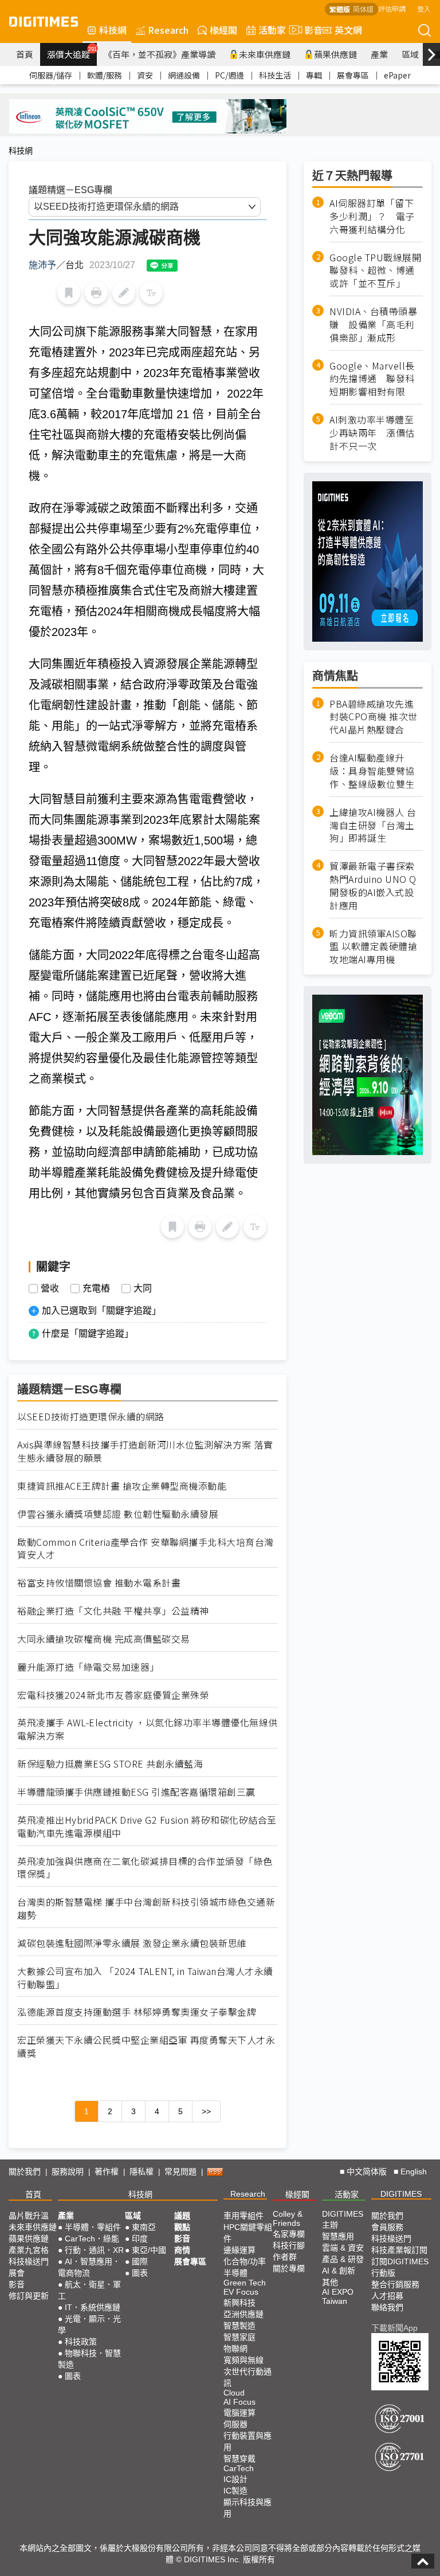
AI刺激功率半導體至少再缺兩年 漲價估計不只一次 (372, 433)
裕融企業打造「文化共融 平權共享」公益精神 (113, 1611)
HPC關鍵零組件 (248, 2233)
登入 (424, 8)
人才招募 (387, 2296)
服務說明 (68, 2171)
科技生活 (275, 75)
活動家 (272, 30)
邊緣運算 (239, 2250)
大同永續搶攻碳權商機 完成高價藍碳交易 (104, 1639)
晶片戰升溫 (29, 2216)
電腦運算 (239, 2413)
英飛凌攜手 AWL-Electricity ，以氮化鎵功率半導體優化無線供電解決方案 (148, 1729)
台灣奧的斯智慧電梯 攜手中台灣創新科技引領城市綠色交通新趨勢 (146, 1909)
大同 (143, 1289)
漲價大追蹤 (72, 53)
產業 (379, 54)
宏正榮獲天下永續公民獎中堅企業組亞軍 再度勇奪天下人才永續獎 (146, 2047)
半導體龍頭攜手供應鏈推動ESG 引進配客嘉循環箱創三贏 (136, 1792)
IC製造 (235, 2491)
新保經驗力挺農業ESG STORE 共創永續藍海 (110, 1764)
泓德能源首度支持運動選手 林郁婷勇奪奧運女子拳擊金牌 (137, 2012)
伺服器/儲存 (51, 75)
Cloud (234, 2393)
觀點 (182, 2227)
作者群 (285, 2257)
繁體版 (340, 9)
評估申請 (392, 8)
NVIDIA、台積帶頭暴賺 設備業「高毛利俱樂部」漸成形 (373, 325)
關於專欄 (289, 2268)
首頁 (25, 54)
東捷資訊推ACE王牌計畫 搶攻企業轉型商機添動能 (122, 1486)
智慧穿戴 (239, 2459)
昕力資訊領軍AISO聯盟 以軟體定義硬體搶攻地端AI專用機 (373, 947)
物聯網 (235, 2349)
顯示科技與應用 (247, 2508)
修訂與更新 (29, 2296)
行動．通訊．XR (94, 2250)
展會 (17, 2273)
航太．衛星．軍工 (89, 2290)
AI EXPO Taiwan (338, 2296)
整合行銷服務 (395, 2284)
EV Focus (241, 2292)
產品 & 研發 (343, 2259)
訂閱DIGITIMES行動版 (400, 2267)
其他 (330, 2282)
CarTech (239, 2468)
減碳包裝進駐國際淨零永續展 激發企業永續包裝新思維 (132, 1943)
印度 (140, 2239)
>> (206, 2111)
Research (168, 30)
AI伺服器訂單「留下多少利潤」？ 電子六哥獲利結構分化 (372, 216)
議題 (182, 2216)
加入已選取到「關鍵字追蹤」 (101, 1311)
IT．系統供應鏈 (93, 2307)
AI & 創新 (339, 2271)
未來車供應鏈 (265, 54)
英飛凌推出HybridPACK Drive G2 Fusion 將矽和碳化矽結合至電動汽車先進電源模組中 (147, 1827)
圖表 (73, 2376)
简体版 (363, 9)
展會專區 (353, 75)
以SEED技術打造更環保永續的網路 (91, 1417)
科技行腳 (289, 2245)
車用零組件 (243, 2216)
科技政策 (81, 2342)
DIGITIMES (401, 2194)
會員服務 (387, 2227)
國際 (140, 2261)
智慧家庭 (239, 2337)
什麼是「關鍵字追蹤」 (88, 1334)
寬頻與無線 (243, 2360)
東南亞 (144, 2227)
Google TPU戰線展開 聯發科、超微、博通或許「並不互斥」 (376, 271)
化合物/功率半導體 (245, 2267)
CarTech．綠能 (92, 2239)
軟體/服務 (105, 75)
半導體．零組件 (93, 2227)
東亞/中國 (149, 2250)
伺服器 (235, 2424)
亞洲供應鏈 (243, 2314)
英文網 (348, 30)
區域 (410, 54)
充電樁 (96, 1289)
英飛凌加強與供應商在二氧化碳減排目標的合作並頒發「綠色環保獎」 (145, 1868)
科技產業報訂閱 (399, 2250)
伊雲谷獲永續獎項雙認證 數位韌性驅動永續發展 (118, 1514)
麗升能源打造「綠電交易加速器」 (88, 1667)
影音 (309, 30)
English (414, 2171)
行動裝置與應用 (247, 2441)
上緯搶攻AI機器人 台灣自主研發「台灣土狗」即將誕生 (373, 825)
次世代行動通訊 (247, 2377)
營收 (50, 1289)
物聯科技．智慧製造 (89, 2359)
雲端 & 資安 (343, 2248)
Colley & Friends (288, 2218)
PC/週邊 (229, 75)
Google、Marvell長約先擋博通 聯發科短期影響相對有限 (372, 379)
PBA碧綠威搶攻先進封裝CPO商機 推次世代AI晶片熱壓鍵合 (374, 717)
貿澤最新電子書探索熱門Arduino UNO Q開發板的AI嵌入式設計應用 (373, 886)
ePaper (397, 75)
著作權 (107, 2171)
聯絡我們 (387, 2307)
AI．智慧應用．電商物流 (89, 2267)
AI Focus (239, 2402)
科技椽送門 (29, 2261)
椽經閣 (223, 30)
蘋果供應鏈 (335, 54)
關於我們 (25, 2171)
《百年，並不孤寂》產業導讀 (160, 54)
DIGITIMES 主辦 (343, 2219)
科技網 (113, 30)
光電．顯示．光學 (89, 2324)
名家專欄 (289, 2234)
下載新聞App (394, 2328)
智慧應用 (338, 2236)
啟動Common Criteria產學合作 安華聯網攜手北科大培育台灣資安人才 (146, 1549)
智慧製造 (239, 2326)
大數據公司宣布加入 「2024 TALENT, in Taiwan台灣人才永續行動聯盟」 (145, 1978)
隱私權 (142, 2171)
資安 (145, 75)
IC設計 (235, 2479)
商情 (182, 2250)
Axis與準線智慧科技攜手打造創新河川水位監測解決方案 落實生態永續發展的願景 (145, 1451)
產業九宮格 (29, 2250)
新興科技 (239, 2303)
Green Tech (245, 2283)
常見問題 (180, 2171)
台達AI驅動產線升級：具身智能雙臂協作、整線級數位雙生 (372, 771)
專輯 (314, 75)
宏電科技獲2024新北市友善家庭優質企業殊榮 (113, 1695)
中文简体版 (367, 2171)
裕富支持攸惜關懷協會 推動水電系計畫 (99, 1583)
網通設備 (184, 75)
